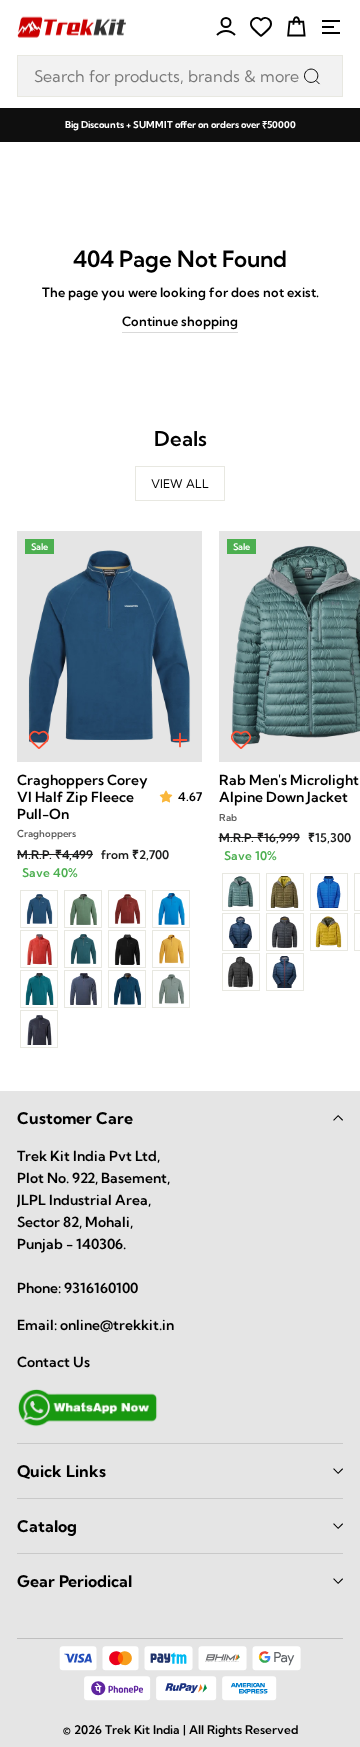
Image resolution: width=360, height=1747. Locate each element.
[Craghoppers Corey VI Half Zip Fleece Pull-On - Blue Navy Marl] (83, 989)
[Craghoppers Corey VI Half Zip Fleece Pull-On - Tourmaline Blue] (127, 989)
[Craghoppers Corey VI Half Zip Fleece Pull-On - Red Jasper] (127, 909)
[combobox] (180, 76)
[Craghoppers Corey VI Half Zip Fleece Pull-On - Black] (127, 949)
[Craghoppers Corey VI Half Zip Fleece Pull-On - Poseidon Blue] (39, 909)
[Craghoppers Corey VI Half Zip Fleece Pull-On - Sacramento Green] (39, 989)
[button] (168, 797)
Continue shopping (180, 321)
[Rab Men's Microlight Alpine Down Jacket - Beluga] (285, 932)
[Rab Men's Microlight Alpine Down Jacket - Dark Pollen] (329, 932)
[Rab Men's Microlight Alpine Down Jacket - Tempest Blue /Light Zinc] (285, 972)
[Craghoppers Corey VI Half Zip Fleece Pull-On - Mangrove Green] (83, 909)
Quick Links (61, 1471)
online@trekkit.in (117, 1325)
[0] (261, 27)
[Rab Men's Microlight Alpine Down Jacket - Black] (241, 972)
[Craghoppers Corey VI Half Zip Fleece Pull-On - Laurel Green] (171, 989)
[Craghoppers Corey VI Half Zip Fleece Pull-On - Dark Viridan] (83, 949)
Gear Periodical (74, 1581)
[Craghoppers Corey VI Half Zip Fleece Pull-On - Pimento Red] (39, 949)
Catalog (47, 1526)
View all (180, 483)
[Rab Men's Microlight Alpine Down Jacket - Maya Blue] (329, 892)
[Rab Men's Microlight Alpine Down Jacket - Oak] (285, 892)
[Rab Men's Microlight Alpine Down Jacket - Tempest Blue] (241, 932)
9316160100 (101, 1288)
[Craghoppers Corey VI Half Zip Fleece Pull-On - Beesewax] (171, 949)
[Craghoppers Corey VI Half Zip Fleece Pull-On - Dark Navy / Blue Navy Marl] (39, 1029)
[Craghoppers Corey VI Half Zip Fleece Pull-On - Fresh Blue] (171, 909)
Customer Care (75, 1118)
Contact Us (53, 1362)
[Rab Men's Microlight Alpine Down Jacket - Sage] (241, 892)
